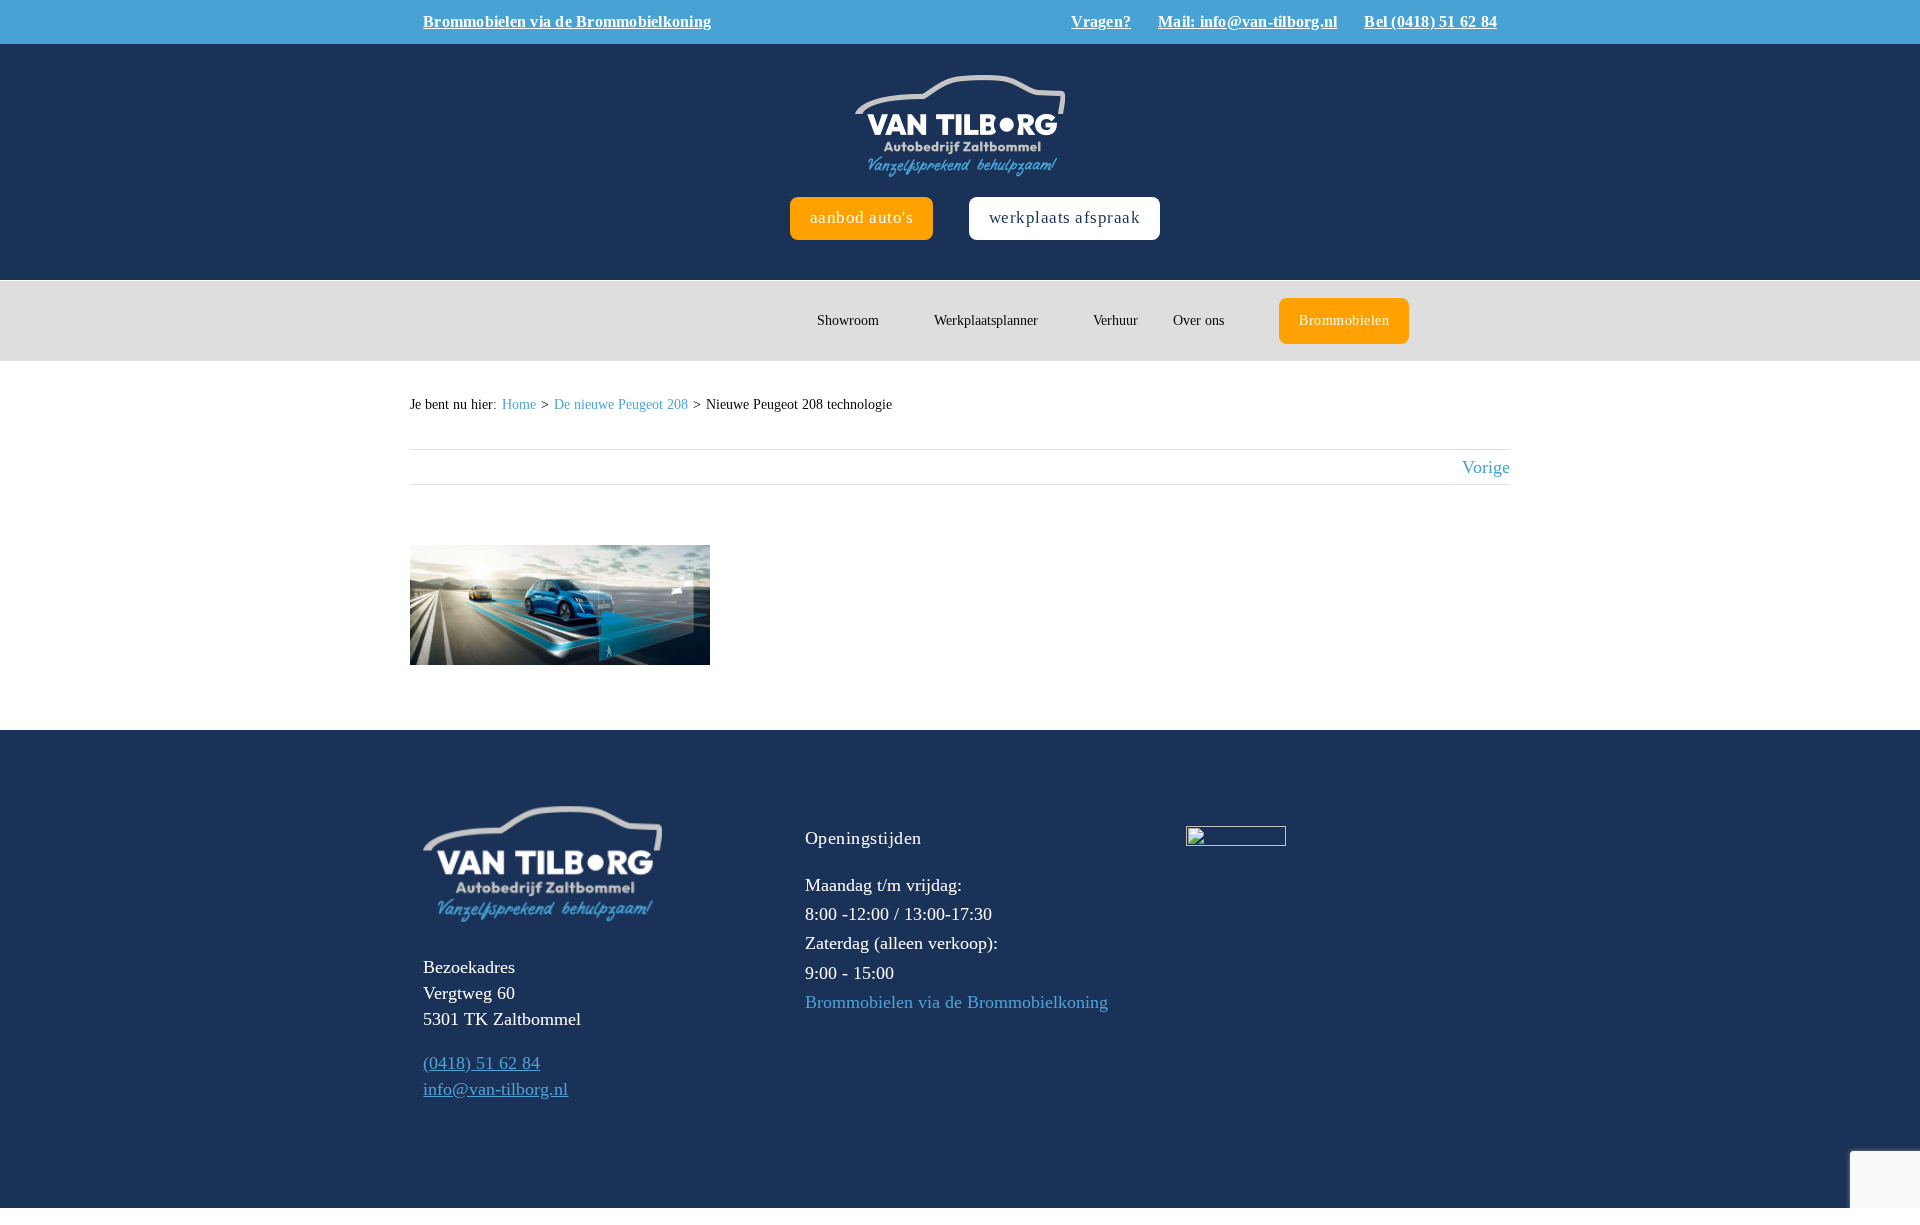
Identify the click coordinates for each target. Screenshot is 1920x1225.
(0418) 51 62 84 (481, 1063)
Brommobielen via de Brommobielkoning (956, 1002)
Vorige (1486, 467)
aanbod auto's (862, 217)
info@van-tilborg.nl (495, 1089)
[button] (1449, 321)
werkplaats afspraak (1065, 217)
